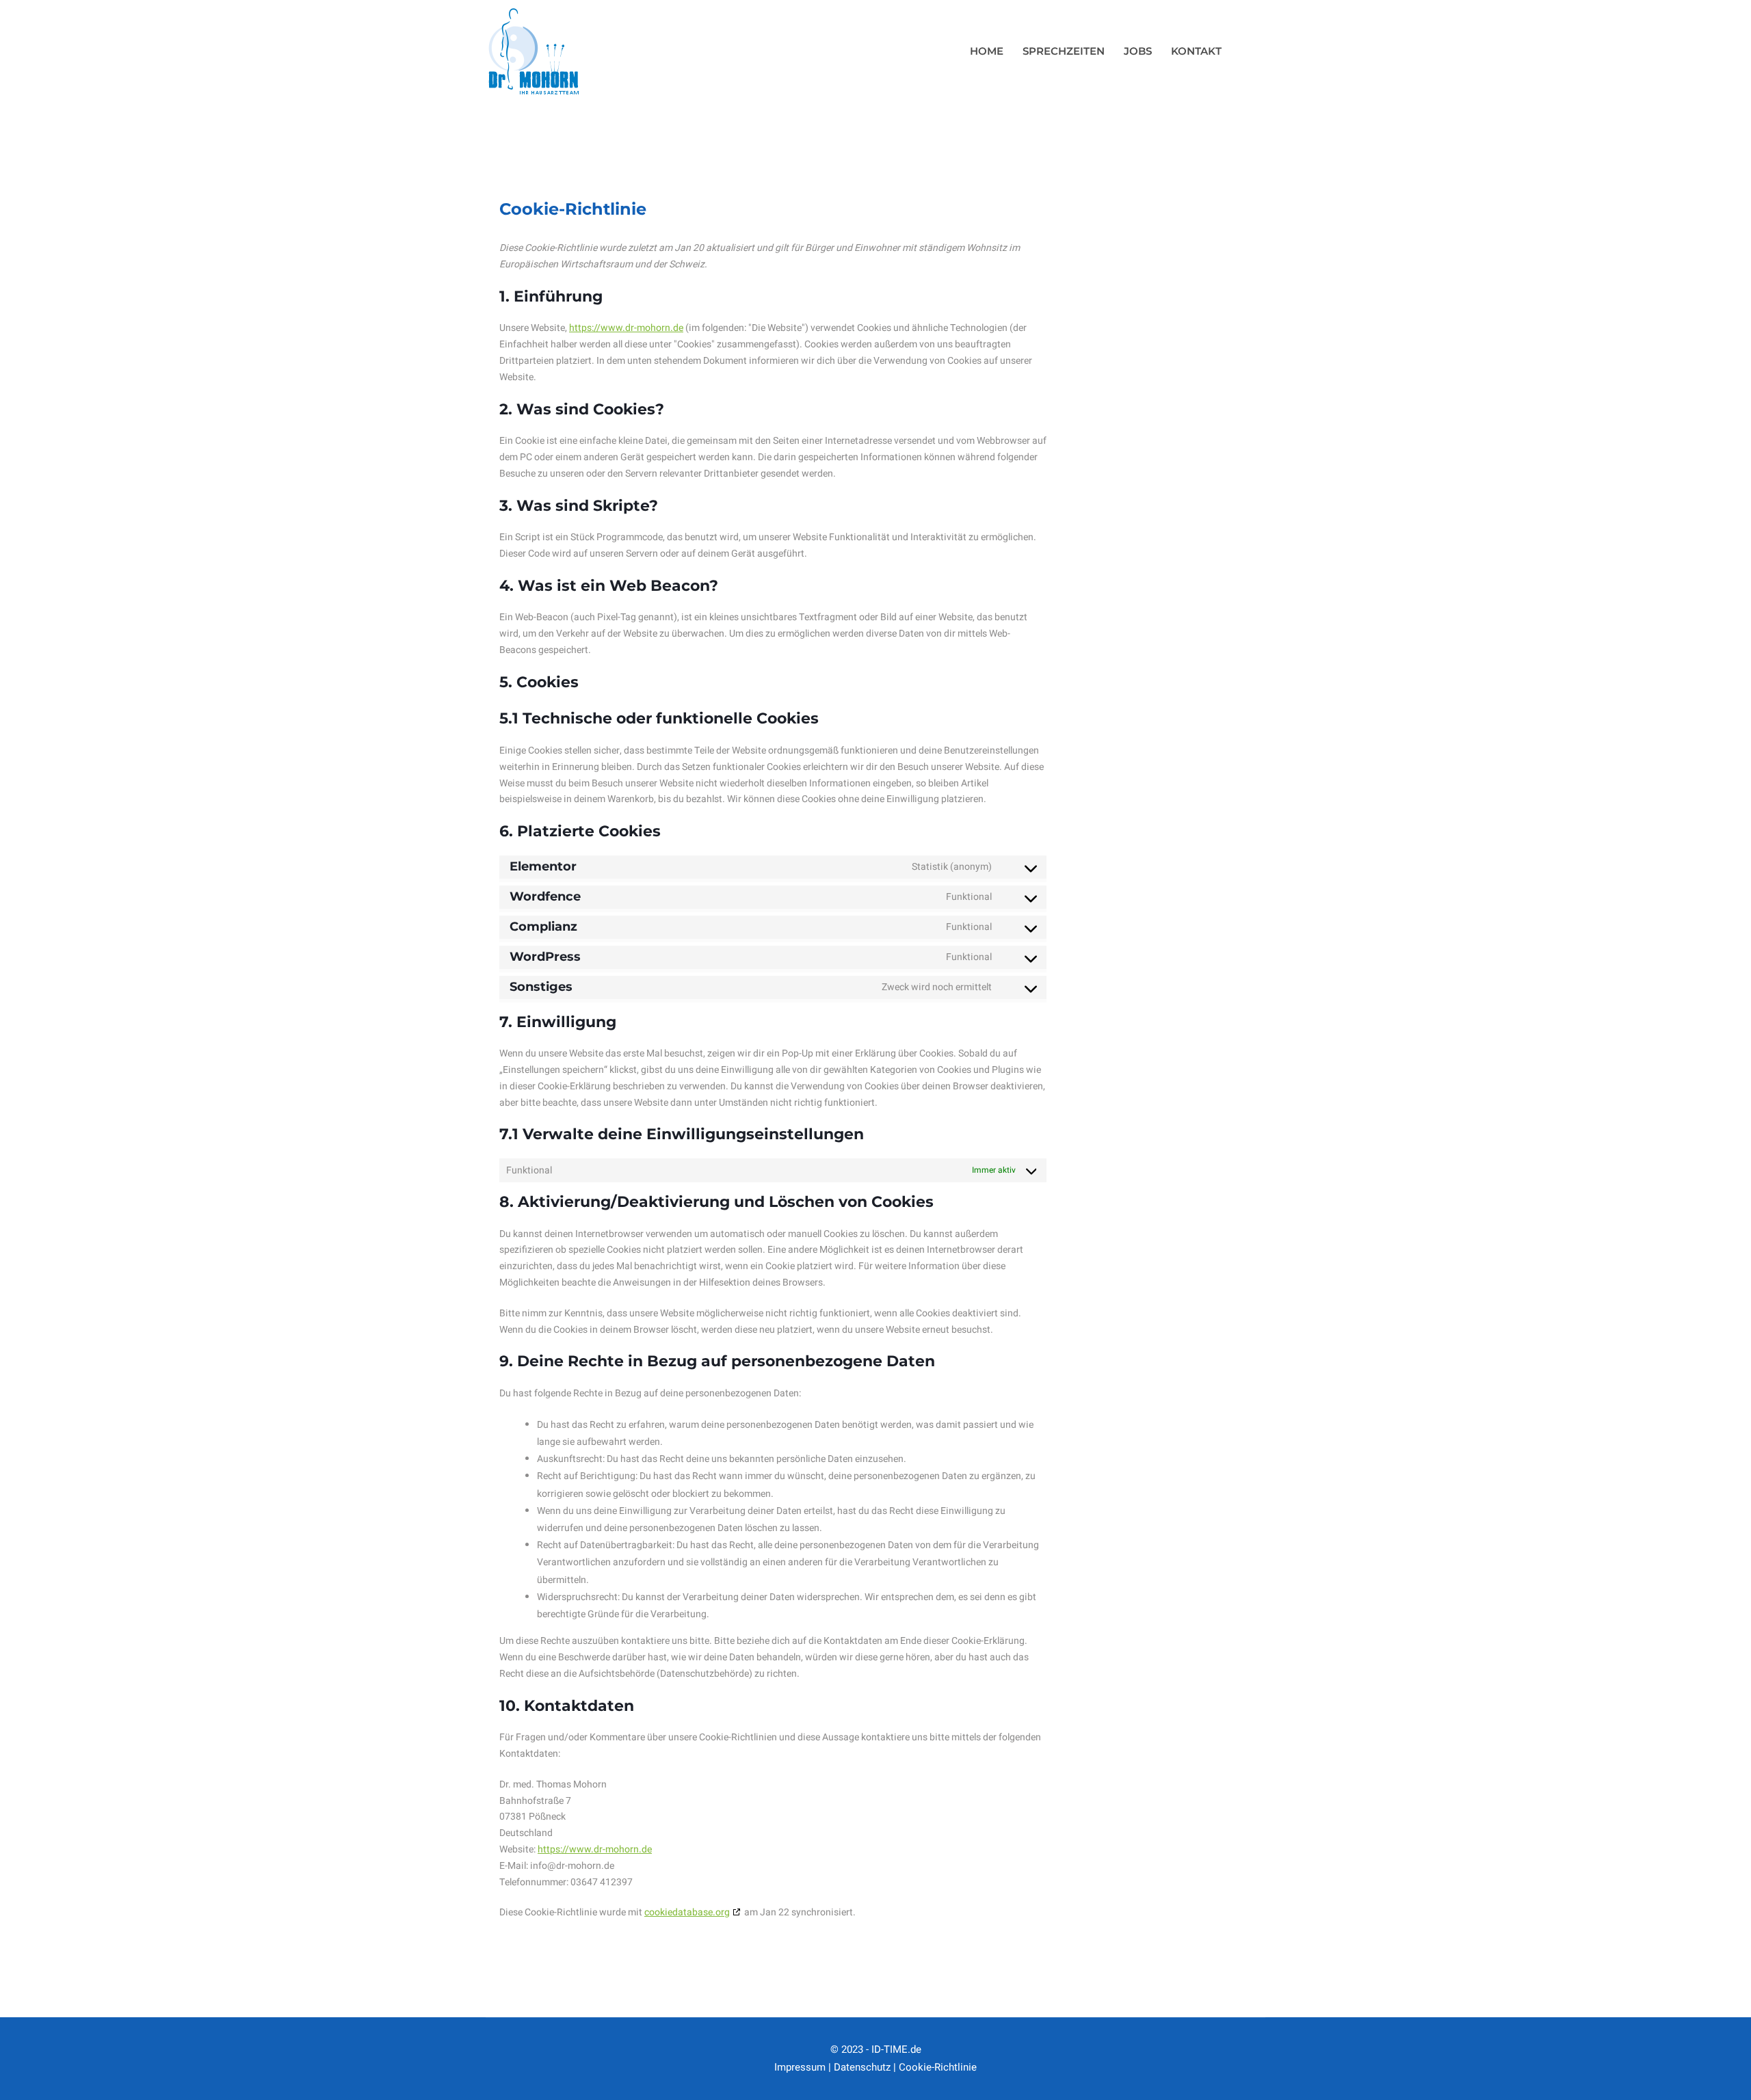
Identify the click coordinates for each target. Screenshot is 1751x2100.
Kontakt (1196, 51)
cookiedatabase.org (687, 1912)
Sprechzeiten (1064, 51)
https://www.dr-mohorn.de (626, 328)
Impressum (800, 2067)
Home (987, 51)
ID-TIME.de (896, 2049)
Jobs (1138, 51)
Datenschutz (862, 2067)
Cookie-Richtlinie (938, 2067)
